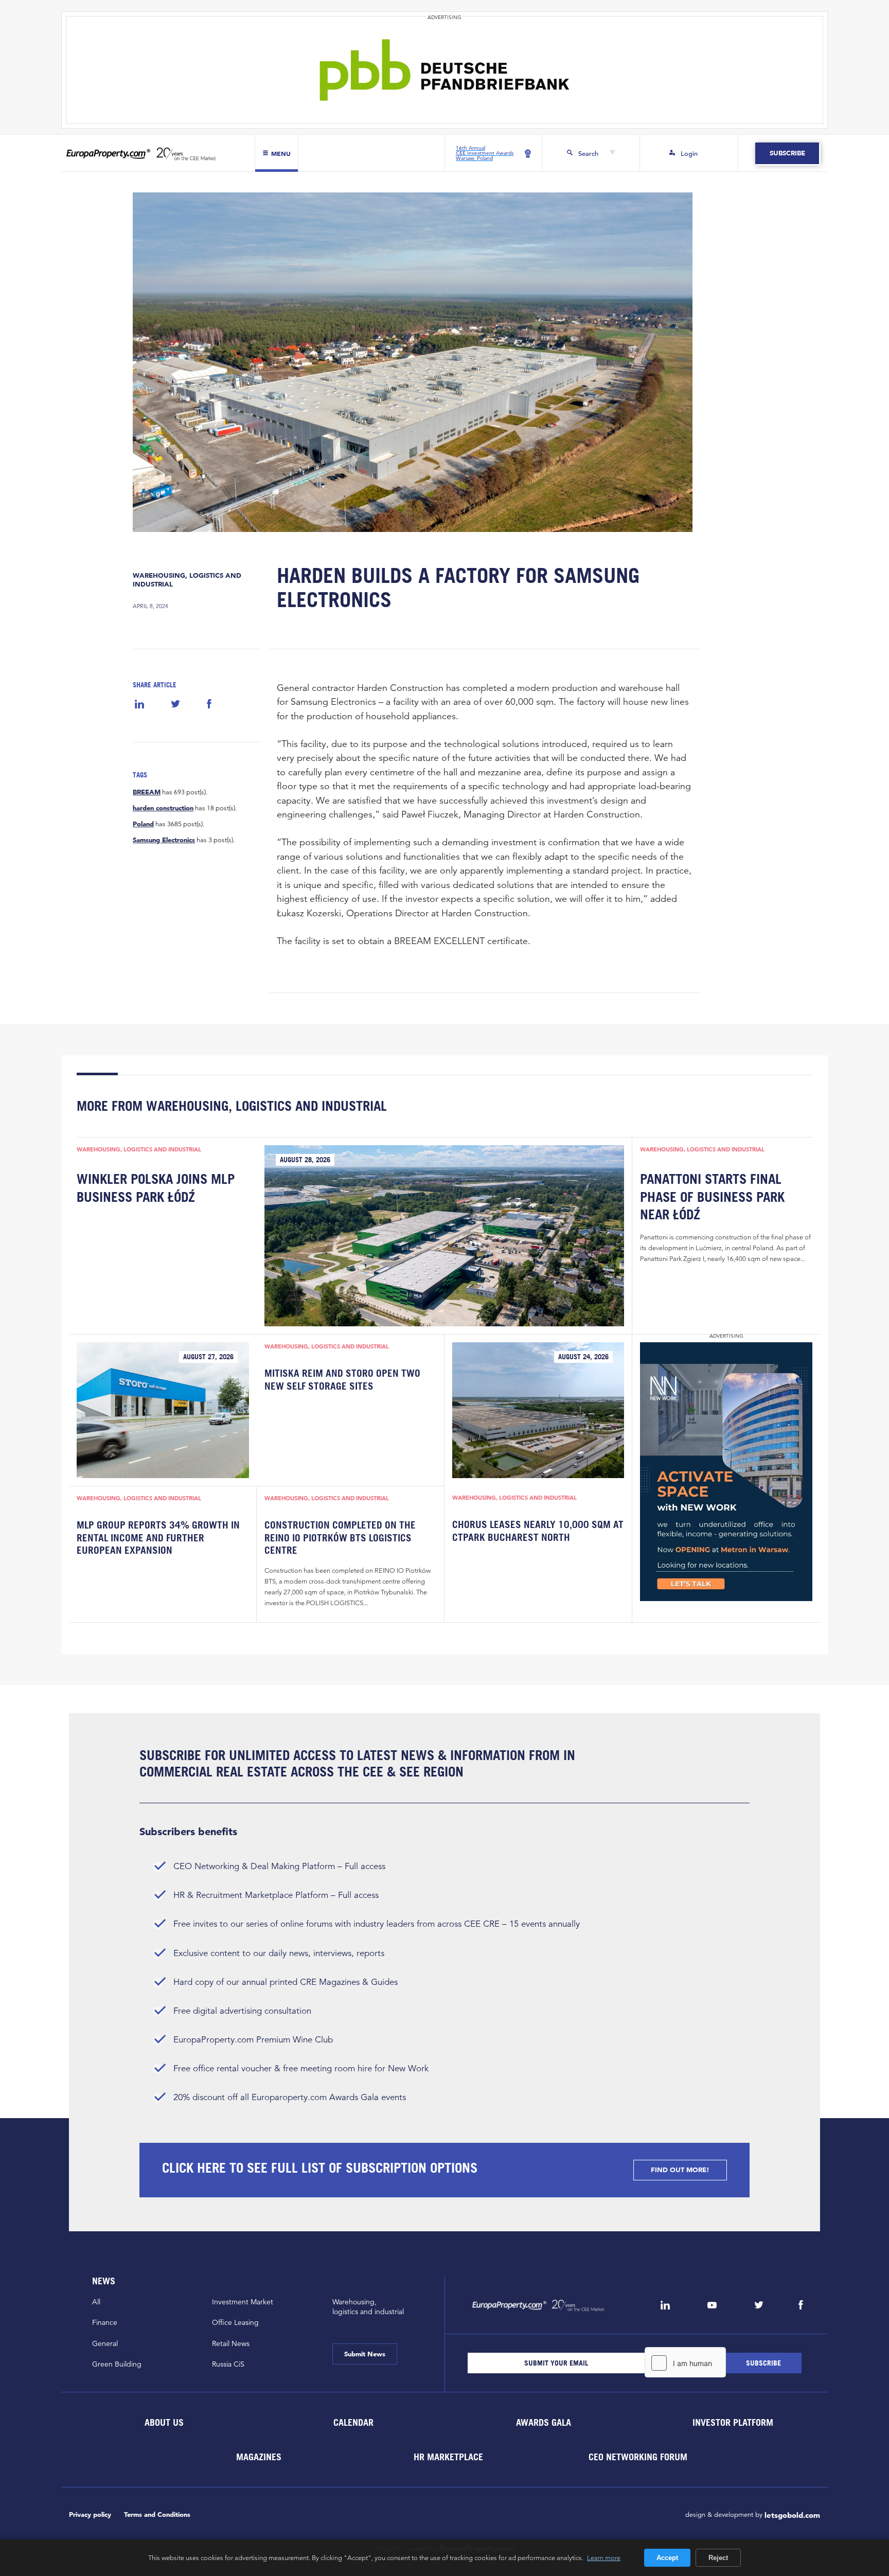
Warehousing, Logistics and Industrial (187, 580)
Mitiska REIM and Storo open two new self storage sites (342, 1379)
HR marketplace (448, 2456)
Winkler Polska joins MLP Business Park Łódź (156, 1187)
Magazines (259, 2456)
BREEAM (147, 792)
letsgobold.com (792, 2515)
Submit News (365, 2354)
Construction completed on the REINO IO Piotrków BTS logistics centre (340, 1538)
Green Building (117, 2364)
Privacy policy (90, 2515)
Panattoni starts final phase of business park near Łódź (712, 1196)
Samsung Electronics (164, 840)
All (96, 2302)
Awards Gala (543, 2422)
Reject (718, 2558)
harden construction (163, 808)
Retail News (231, 2343)
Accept (667, 2558)
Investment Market (243, 2302)
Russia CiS (228, 2364)
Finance (105, 2322)
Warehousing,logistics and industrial (368, 2307)
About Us (164, 2422)
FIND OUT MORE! (680, 2170)
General (105, 2343)
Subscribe (787, 153)
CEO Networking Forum (638, 2456)
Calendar (353, 2422)
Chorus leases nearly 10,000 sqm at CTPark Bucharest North (538, 1531)
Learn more (604, 2557)
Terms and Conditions (157, 2515)
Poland (143, 824)
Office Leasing (235, 2322)
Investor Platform (733, 2422)
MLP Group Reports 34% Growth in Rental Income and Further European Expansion (158, 1538)
